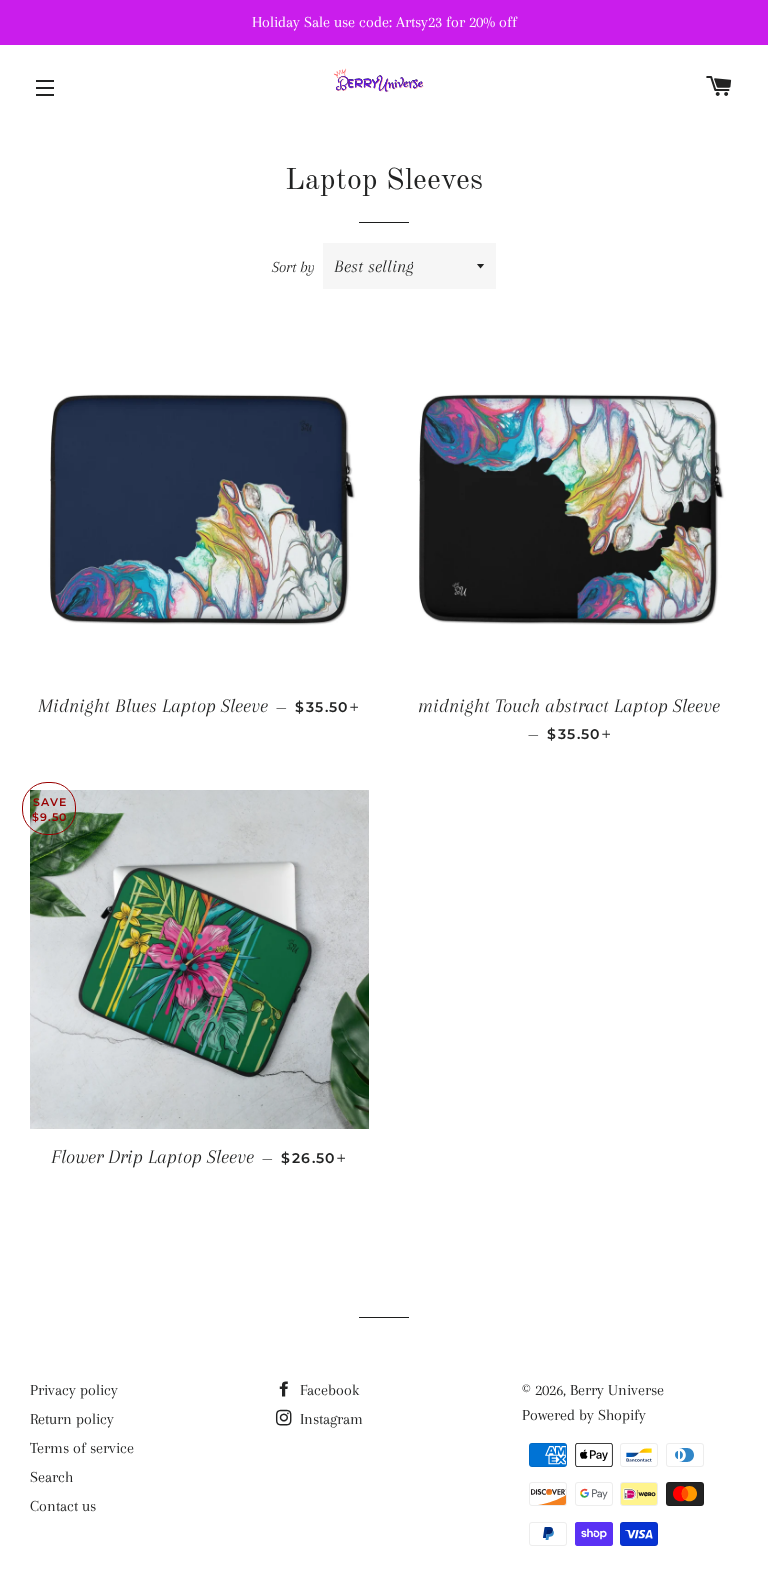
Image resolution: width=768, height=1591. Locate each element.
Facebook (327, 1390)
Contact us (63, 1506)
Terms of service (82, 1448)
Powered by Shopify (584, 1415)
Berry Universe (617, 1390)
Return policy (72, 1419)
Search (51, 1477)
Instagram (329, 1419)
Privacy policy (74, 1390)
